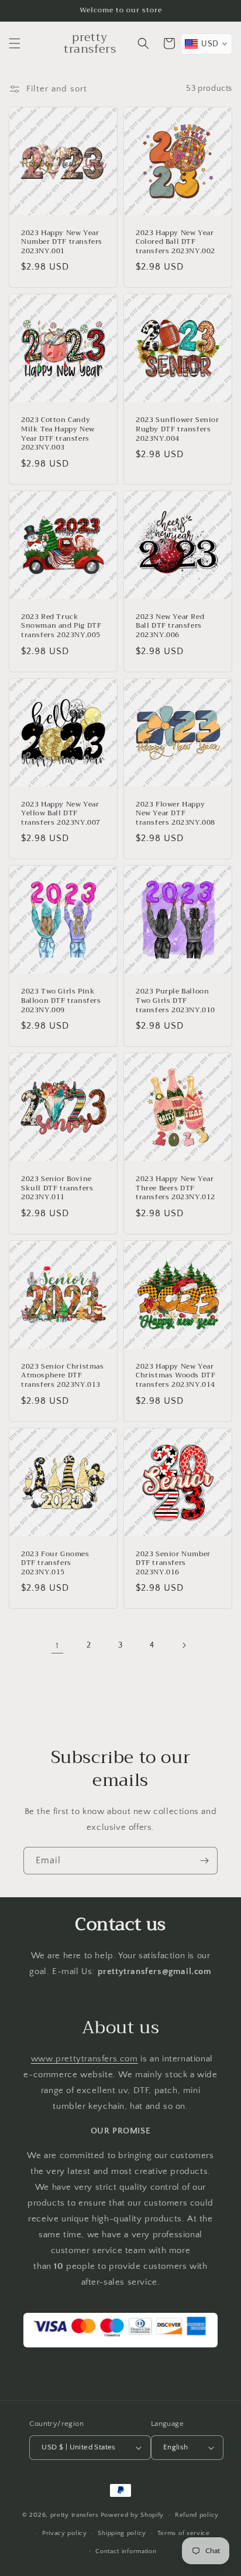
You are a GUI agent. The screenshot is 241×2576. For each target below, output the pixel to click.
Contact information (126, 2551)
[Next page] (184, 1645)
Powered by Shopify (132, 2515)
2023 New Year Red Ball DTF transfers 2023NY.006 (170, 626)
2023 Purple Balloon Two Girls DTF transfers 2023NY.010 (175, 1001)
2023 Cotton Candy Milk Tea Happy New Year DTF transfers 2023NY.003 (58, 434)
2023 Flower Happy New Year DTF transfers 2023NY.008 (175, 814)
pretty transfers (75, 2515)
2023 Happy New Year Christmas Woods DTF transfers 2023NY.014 (175, 1376)
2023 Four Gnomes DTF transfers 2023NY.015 (55, 1563)
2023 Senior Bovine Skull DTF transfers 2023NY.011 (57, 1188)
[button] (15, 43)
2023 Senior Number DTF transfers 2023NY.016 (173, 1563)
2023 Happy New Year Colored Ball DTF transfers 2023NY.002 (175, 242)
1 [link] (57, 1646)
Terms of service (184, 2533)
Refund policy (197, 2515)
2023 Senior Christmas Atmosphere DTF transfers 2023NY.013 (63, 1376)
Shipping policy (122, 2533)
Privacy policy (65, 2533)
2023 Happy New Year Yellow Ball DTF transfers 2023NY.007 (61, 814)
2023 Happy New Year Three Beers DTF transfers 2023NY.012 (175, 1188)
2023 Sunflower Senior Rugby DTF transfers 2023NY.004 (178, 429)
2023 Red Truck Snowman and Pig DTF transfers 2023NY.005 (61, 626)
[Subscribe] (204, 1861)
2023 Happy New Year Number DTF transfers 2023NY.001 (62, 242)
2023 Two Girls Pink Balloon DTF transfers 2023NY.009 (61, 1001)
